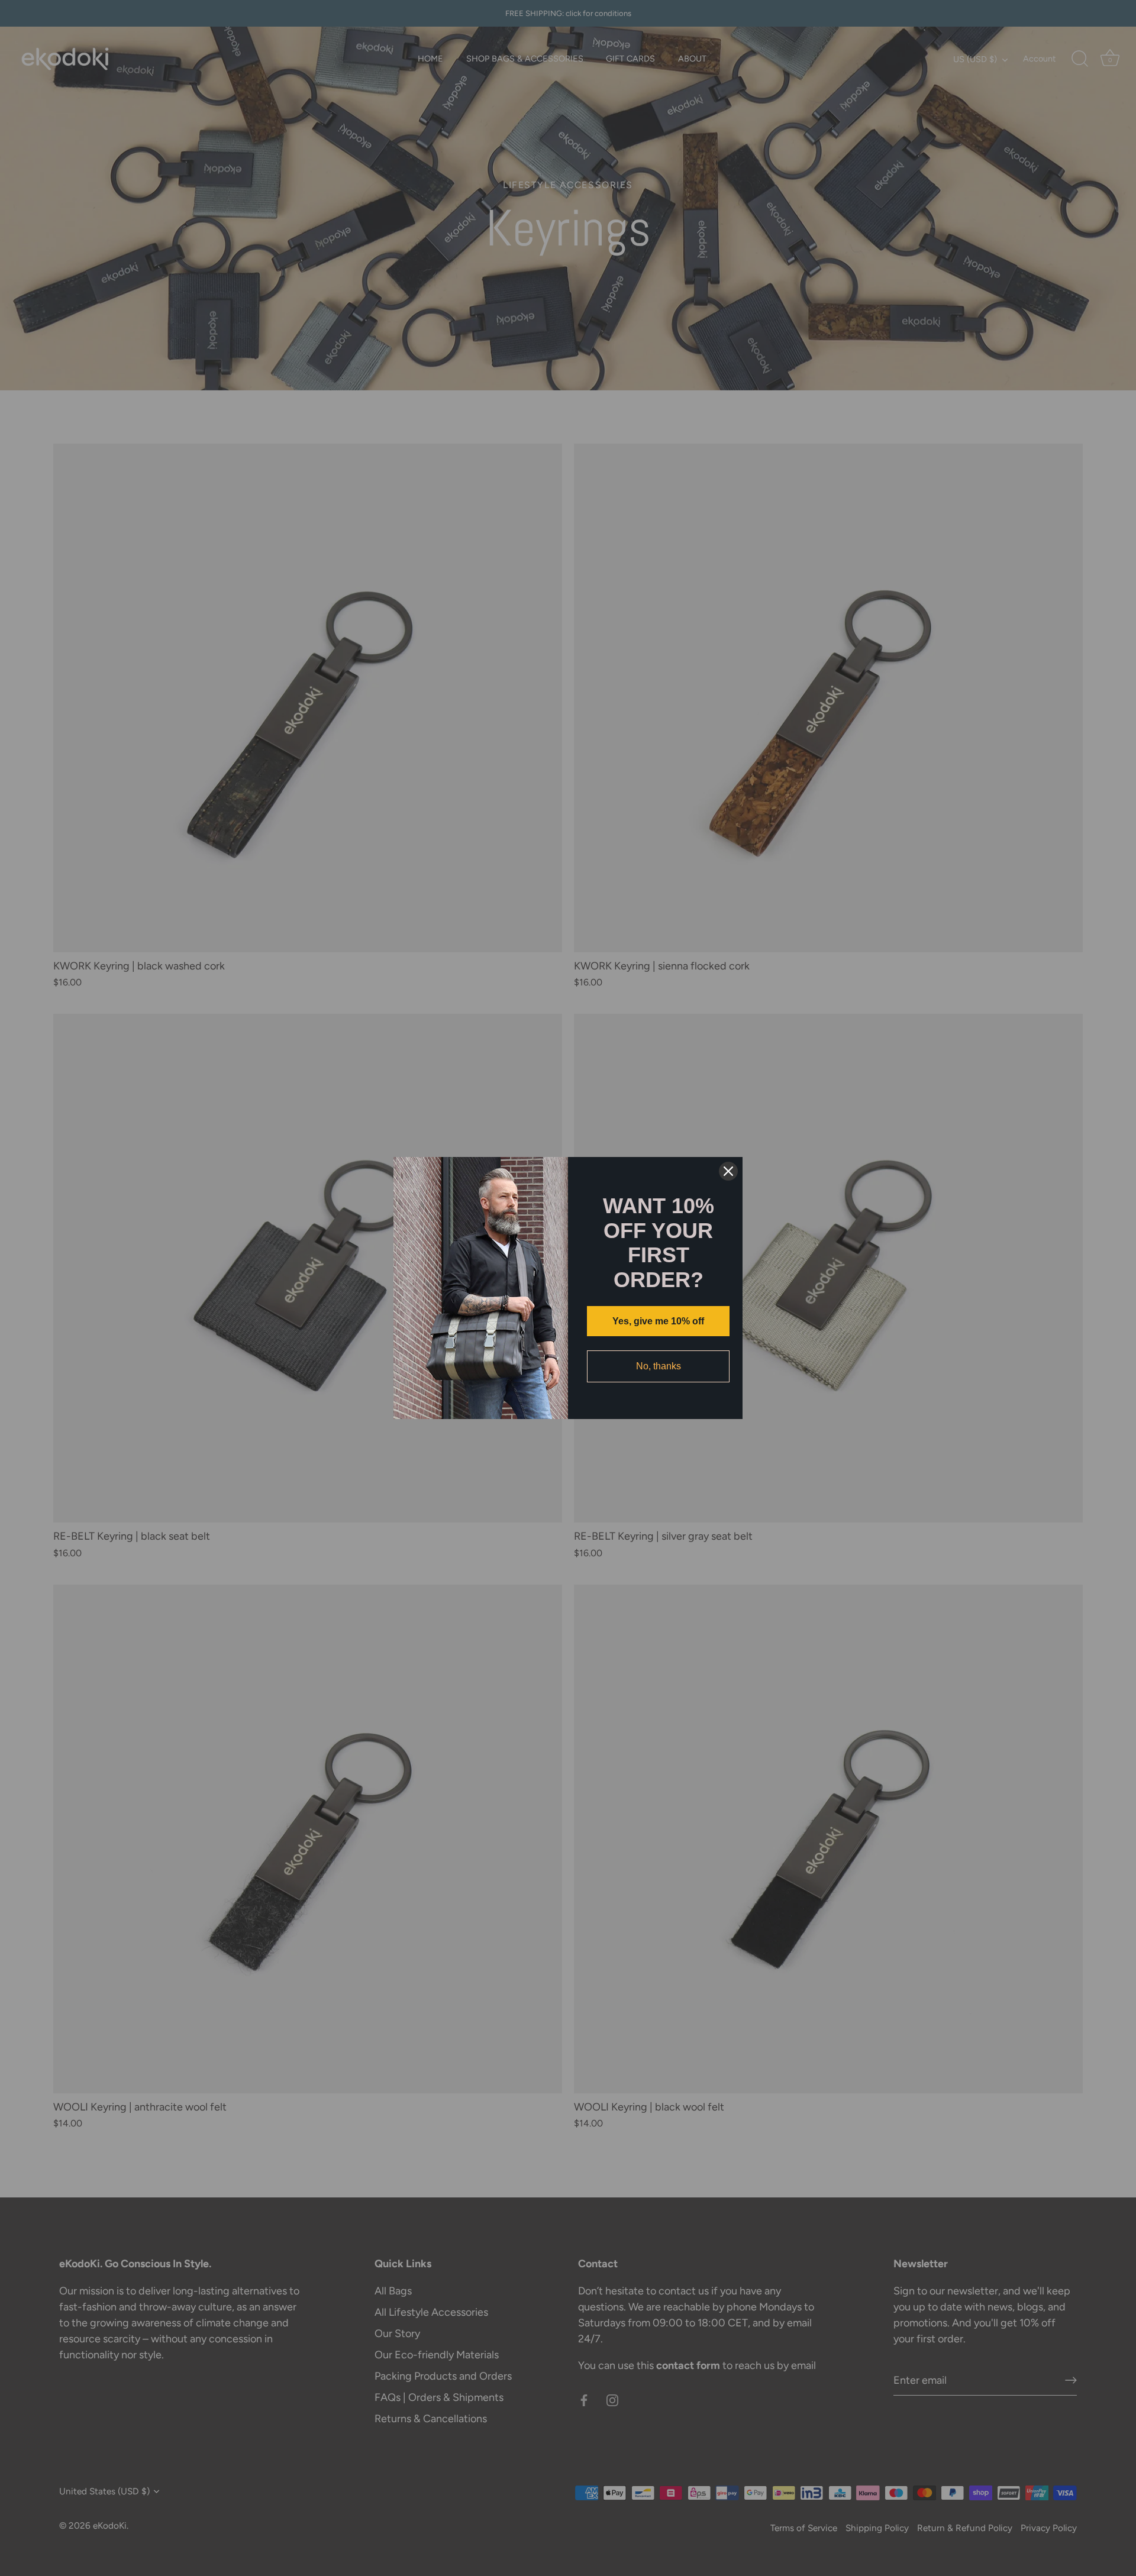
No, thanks (659, 1366)
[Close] (728, 1171)
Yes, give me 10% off (658, 1321)
